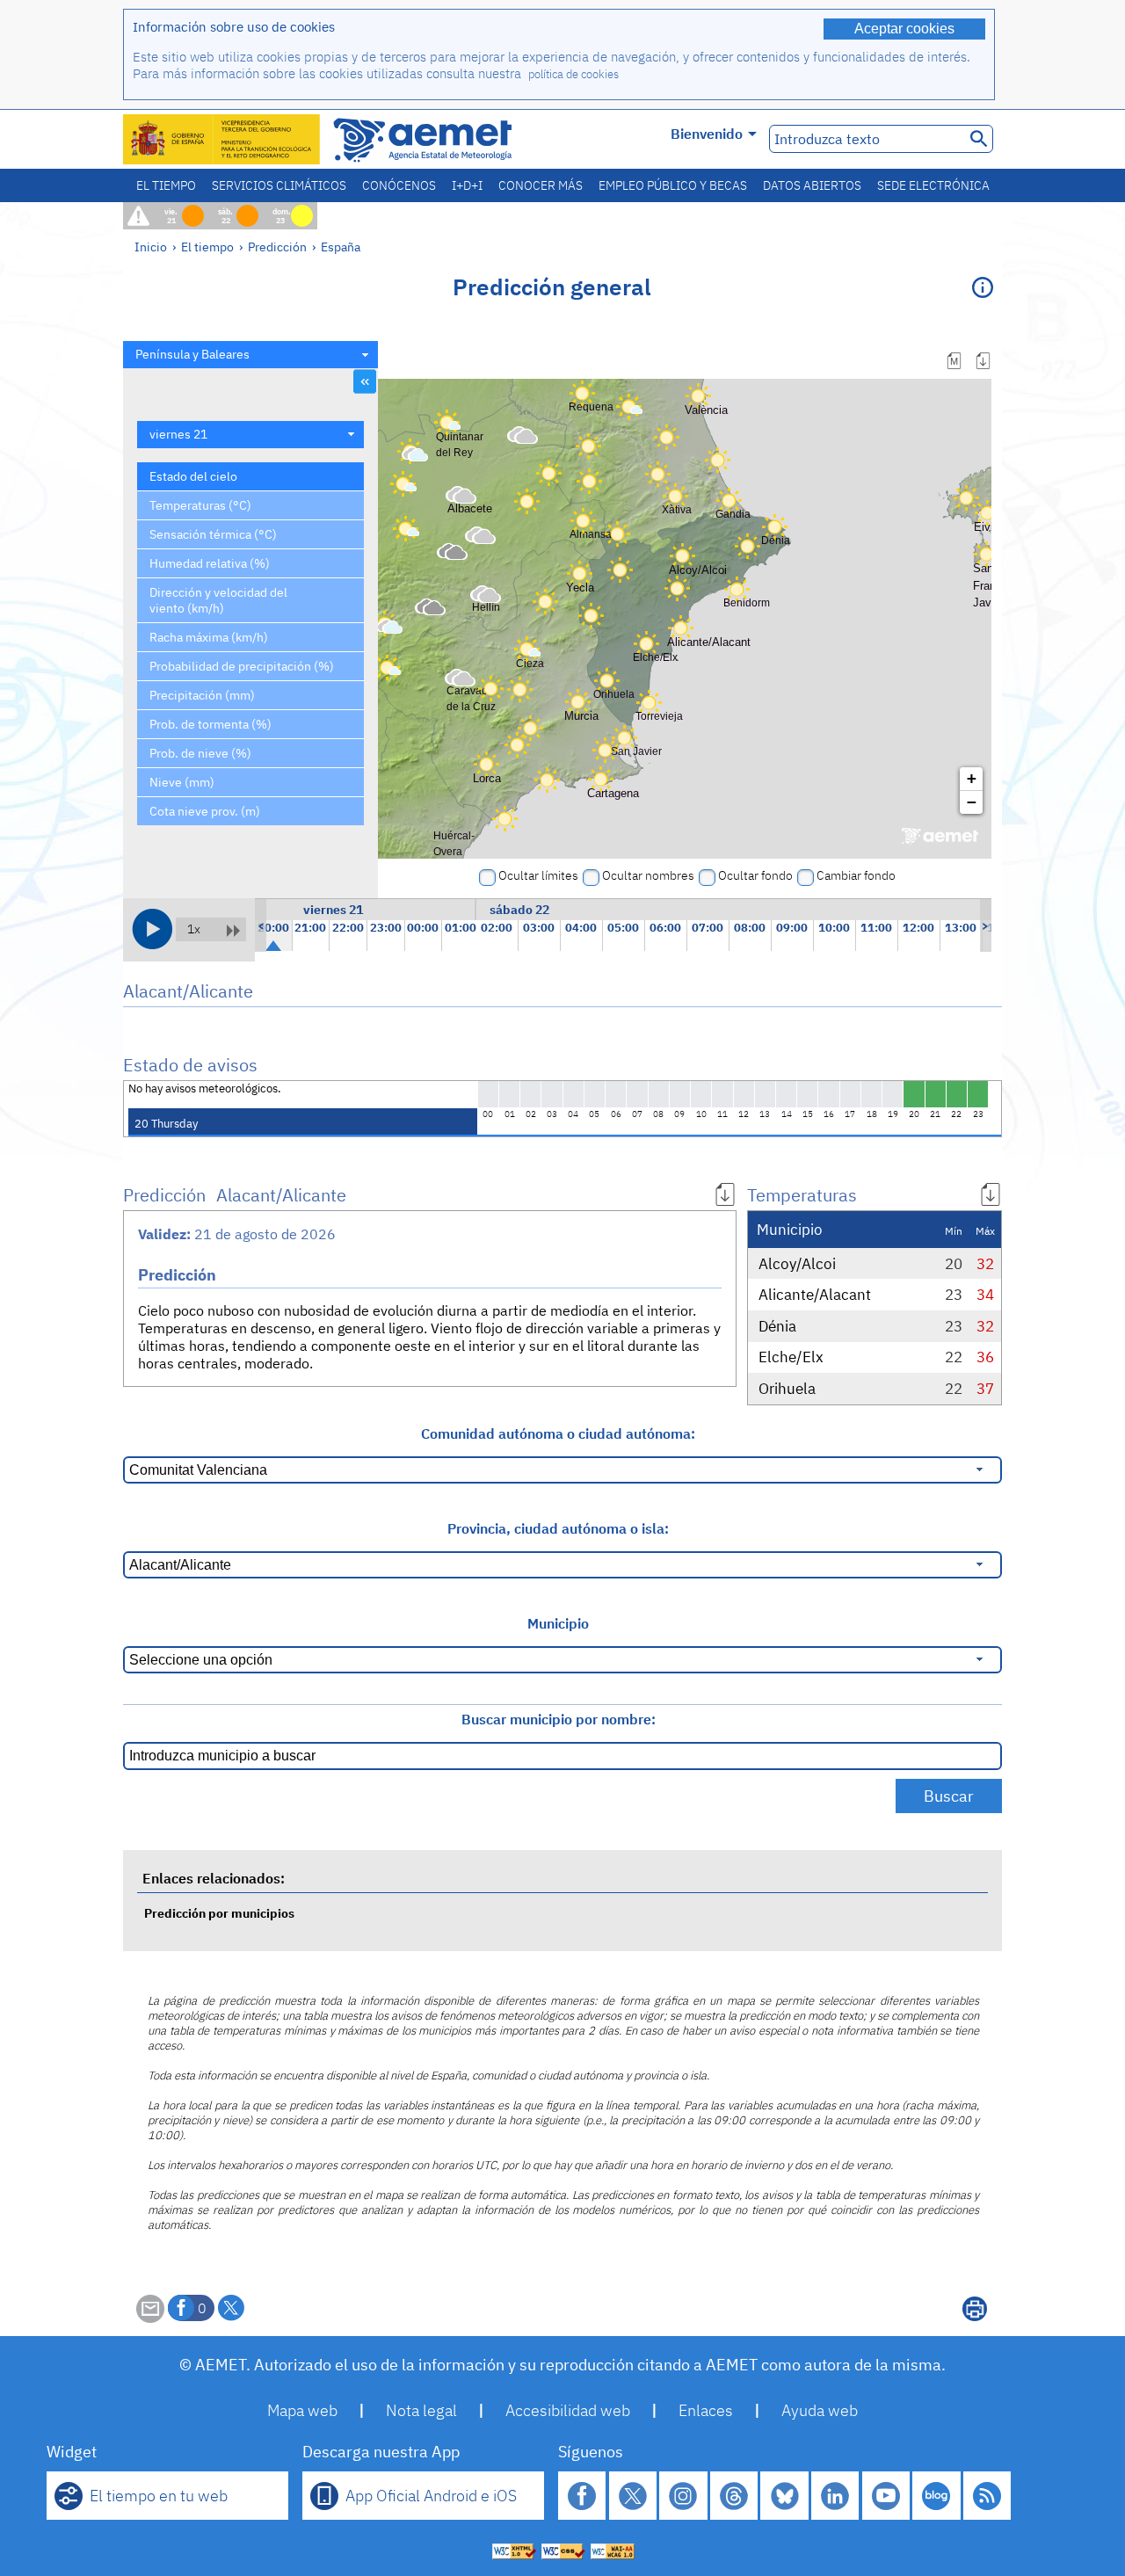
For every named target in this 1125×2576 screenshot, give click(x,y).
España (341, 247)
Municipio (558, 1623)
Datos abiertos (812, 185)
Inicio (151, 247)
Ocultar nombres (648, 875)
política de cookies (573, 74)
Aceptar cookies (904, 29)
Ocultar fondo (755, 875)
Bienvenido (707, 134)
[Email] (150, 2318)
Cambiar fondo (856, 875)
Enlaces (706, 2410)
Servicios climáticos (279, 185)
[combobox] (250, 355)
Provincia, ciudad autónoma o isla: (558, 1528)
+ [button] (972, 778)
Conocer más (541, 185)
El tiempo (166, 185)
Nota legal (421, 2410)
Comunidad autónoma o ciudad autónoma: (558, 1433)
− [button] (972, 802)
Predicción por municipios (219, 1913)
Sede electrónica (933, 185)
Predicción (277, 247)
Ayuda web (820, 2410)
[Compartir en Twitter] (231, 2308)
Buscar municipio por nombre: (559, 1719)
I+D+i (467, 185)
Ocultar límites (538, 875)
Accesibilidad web (568, 2410)
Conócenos (399, 185)
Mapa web (302, 2410)
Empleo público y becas (673, 185)
